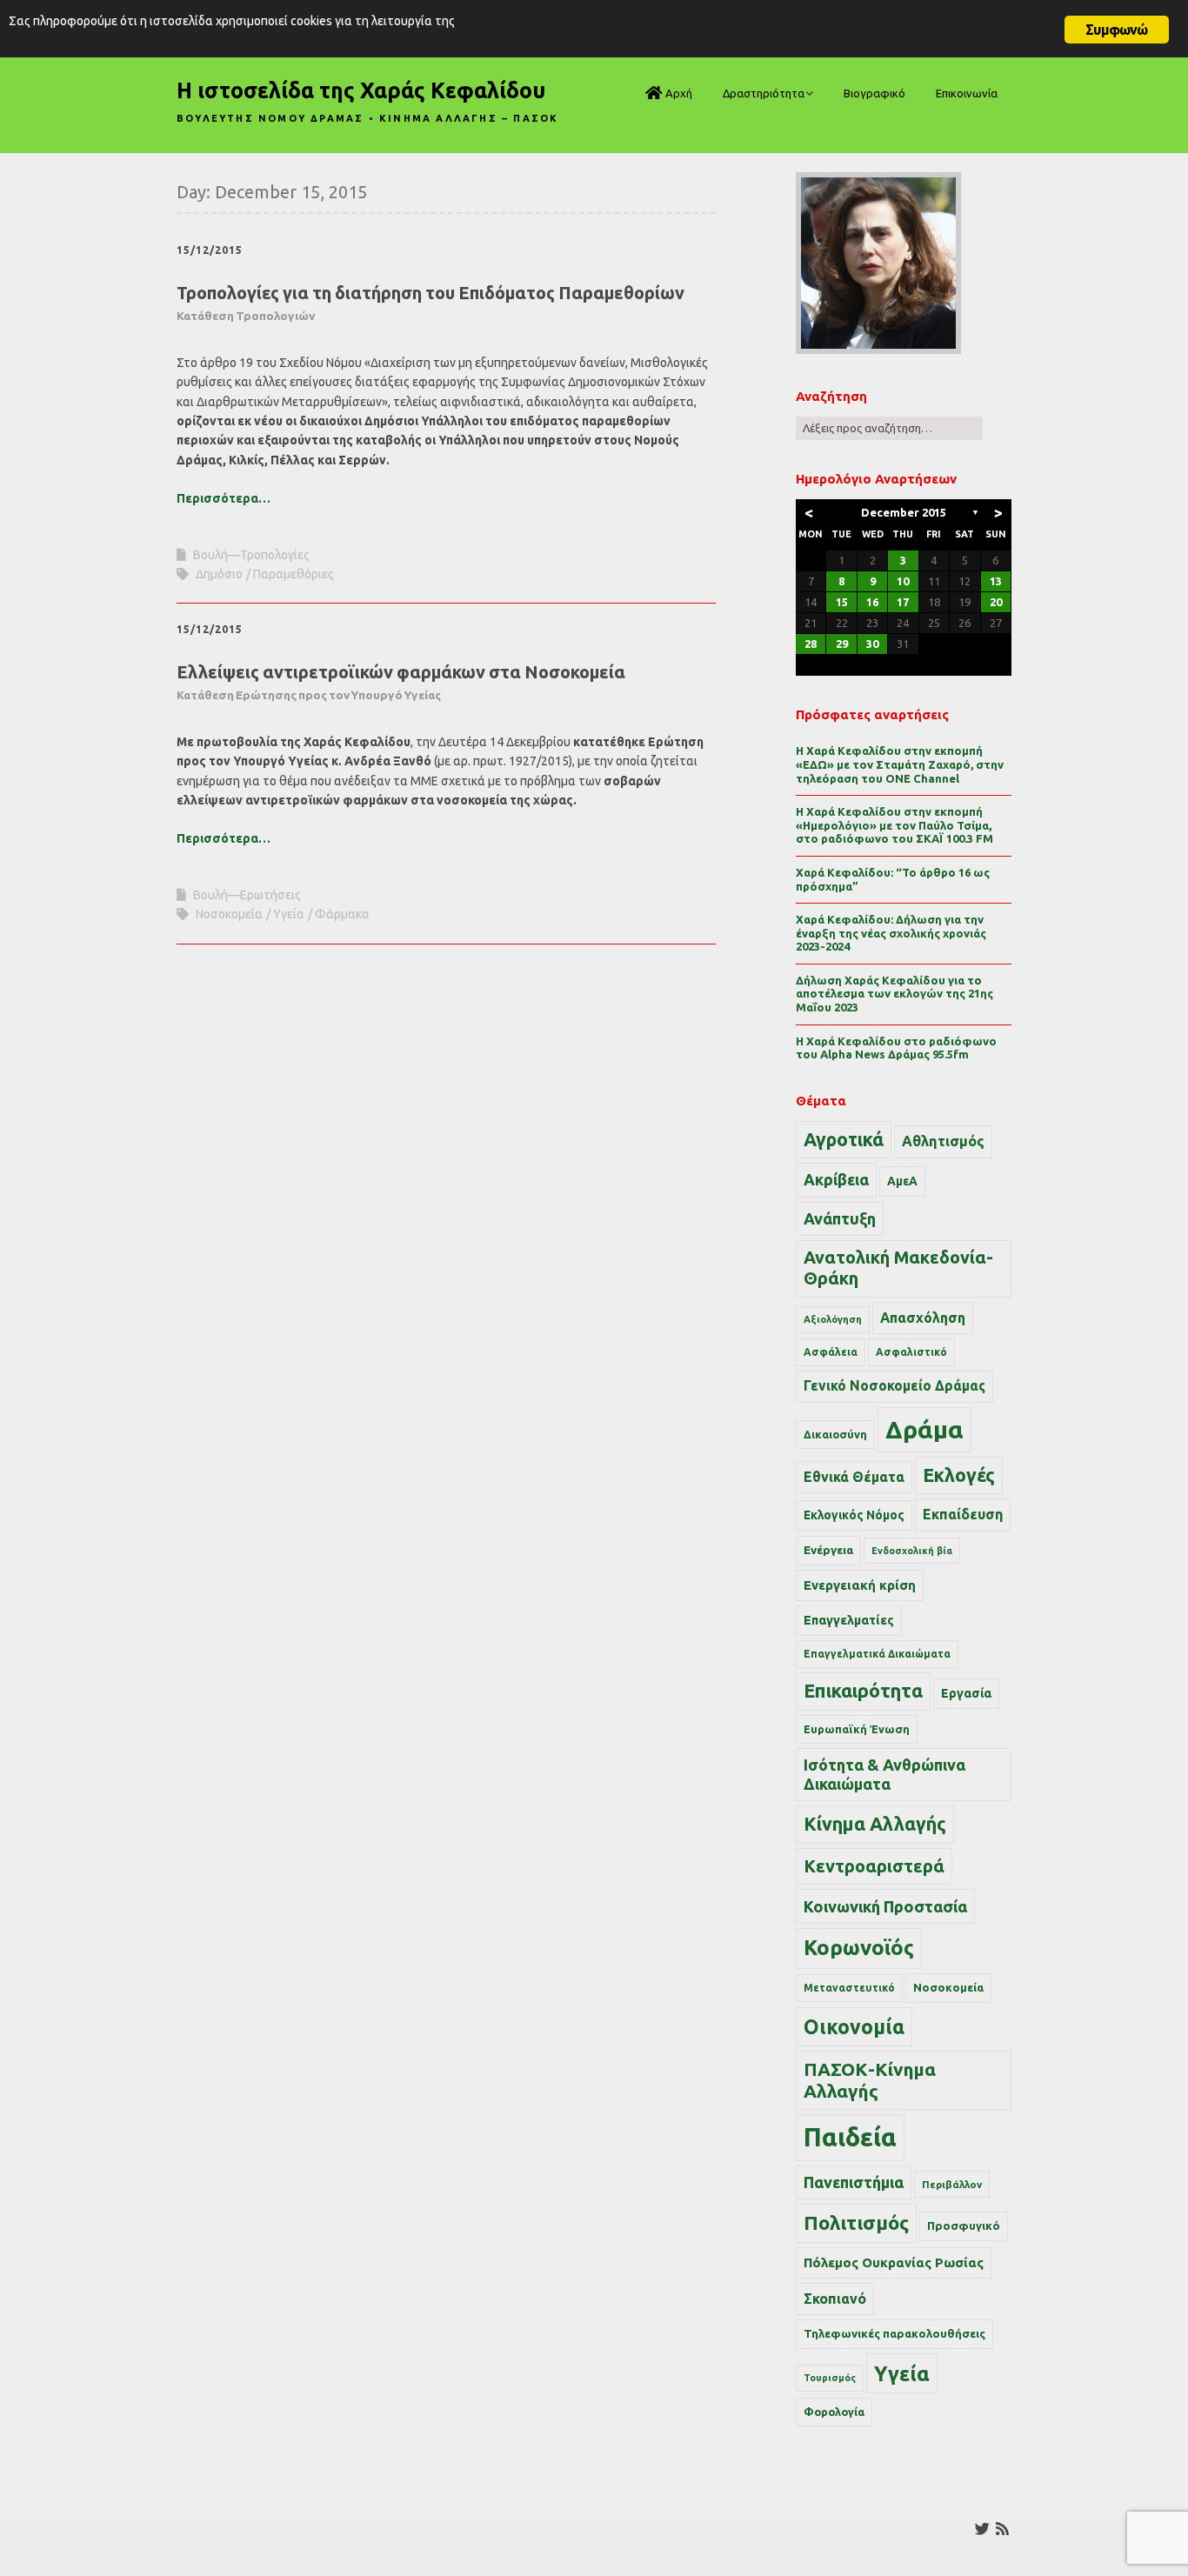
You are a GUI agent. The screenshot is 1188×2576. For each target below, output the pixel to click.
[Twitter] (982, 2529)
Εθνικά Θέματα (854, 1477)
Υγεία (289, 914)
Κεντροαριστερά (874, 1866)
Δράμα (924, 1429)
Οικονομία (854, 2027)
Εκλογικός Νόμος (854, 1515)
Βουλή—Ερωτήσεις (247, 895)
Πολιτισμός (856, 2222)
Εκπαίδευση (963, 1514)
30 (872, 644)
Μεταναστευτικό (849, 1988)
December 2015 (904, 512)
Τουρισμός (830, 2378)
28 (811, 644)
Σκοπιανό (835, 2299)
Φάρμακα (342, 914)
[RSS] (1002, 2529)
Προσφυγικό (964, 2226)
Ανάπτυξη (840, 1218)
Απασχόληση (923, 1318)
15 (842, 602)
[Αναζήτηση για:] (889, 428)
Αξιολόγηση (833, 1319)
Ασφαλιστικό (911, 1352)
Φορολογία (834, 2412)
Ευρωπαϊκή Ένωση (857, 1729)
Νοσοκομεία (229, 914)
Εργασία (966, 1693)
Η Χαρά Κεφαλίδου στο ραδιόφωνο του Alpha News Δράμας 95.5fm (896, 1048)
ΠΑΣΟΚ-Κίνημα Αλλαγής (870, 2080)
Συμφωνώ (1116, 30)
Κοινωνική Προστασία (885, 1906)
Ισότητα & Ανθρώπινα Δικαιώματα (884, 1774)
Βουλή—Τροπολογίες (251, 555)
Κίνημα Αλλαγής (875, 1824)
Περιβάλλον (952, 2184)
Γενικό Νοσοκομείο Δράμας (894, 1386)
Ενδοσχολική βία (912, 1551)
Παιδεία (850, 2137)
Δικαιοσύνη (835, 1434)
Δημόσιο (219, 574)
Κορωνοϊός (859, 1948)
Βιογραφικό (874, 93)
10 (903, 581)
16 (872, 602)
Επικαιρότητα (863, 1691)
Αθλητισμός (943, 1141)
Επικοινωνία (967, 93)
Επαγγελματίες (849, 1620)
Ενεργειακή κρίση (860, 1585)
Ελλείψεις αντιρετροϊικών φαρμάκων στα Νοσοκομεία (401, 682)
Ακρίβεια (836, 1179)
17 (903, 602)
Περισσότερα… (224, 498)
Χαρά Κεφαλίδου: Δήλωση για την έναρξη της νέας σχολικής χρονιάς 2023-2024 (891, 933)
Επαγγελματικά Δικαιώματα (877, 1654)
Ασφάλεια (831, 1352)
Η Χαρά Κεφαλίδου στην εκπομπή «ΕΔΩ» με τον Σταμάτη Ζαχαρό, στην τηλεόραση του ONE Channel (900, 764)
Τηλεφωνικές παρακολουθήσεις (894, 2333)
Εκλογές (959, 1475)
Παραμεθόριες (294, 574)
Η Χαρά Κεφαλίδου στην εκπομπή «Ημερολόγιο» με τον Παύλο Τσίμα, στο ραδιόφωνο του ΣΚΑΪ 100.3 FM (894, 825)
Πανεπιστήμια (854, 2182)
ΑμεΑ (902, 1181)
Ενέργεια (828, 1550)
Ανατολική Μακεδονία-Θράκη (898, 1268)
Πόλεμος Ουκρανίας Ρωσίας (894, 2262)
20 (996, 602)
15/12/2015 (210, 250)
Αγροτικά (844, 1139)
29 (842, 644)
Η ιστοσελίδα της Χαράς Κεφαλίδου (361, 90)
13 (996, 581)
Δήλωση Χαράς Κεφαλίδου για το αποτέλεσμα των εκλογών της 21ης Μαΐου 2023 (894, 994)
